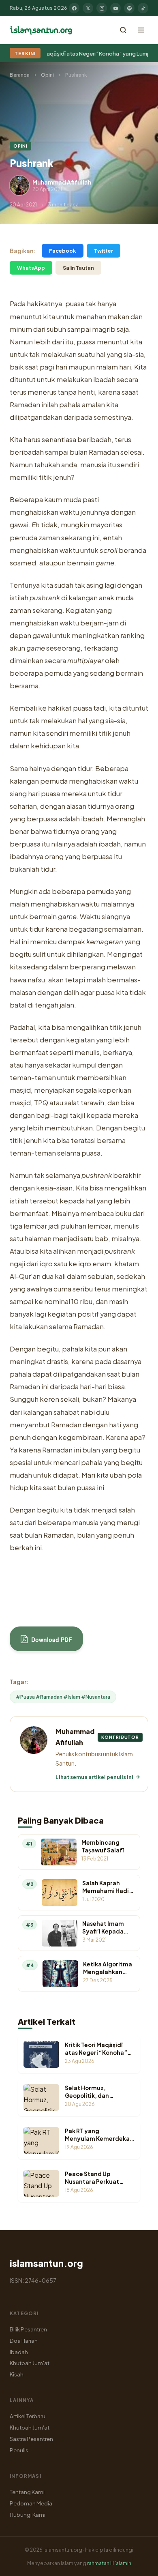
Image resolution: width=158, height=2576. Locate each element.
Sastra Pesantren (31, 2439)
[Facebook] (74, 8)
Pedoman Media (31, 2503)
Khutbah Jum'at (30, 2363)
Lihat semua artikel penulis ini (94, 1777)
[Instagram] (102, 8)
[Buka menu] (141, 30)
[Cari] (123, 30)
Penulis (19, 2450)
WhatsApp (31, 268)
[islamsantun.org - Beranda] (41, 30)
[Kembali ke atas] (138, 2564)
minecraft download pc (91, 1570)
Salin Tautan (78, 268)
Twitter (104, 251)
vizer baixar (28, 1592)
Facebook (63, 251)
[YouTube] (115, 8)
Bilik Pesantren (28, 2329)
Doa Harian (24, 2341)
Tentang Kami (27, 2492)
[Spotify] (129, 8)
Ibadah (19, 2352)
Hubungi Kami (28, 2515)
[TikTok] (143, 8)
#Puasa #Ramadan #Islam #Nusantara (63, 1697)
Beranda (20, 75)
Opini (47, 75)
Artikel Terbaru (28, 2416)
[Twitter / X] (88, 8)
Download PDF (51, 1639)
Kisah (17, 2374)
